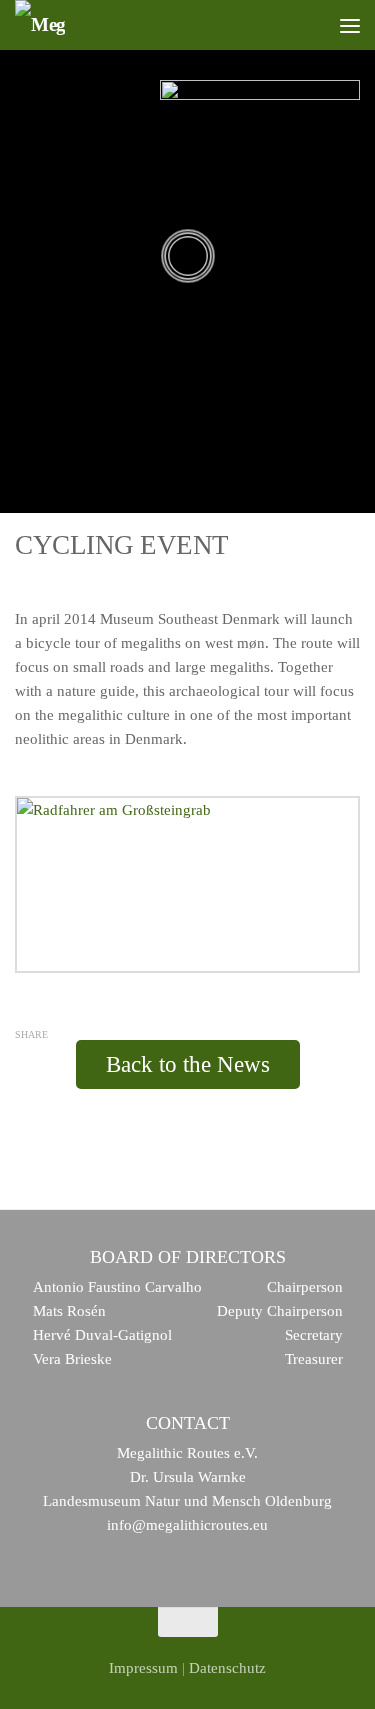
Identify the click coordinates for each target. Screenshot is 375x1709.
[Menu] (350, 25)
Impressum (143, 1668)
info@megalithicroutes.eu (187, 1525)
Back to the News (188, 1064)
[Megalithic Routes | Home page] (40, 25)
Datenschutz (227, 1668)
